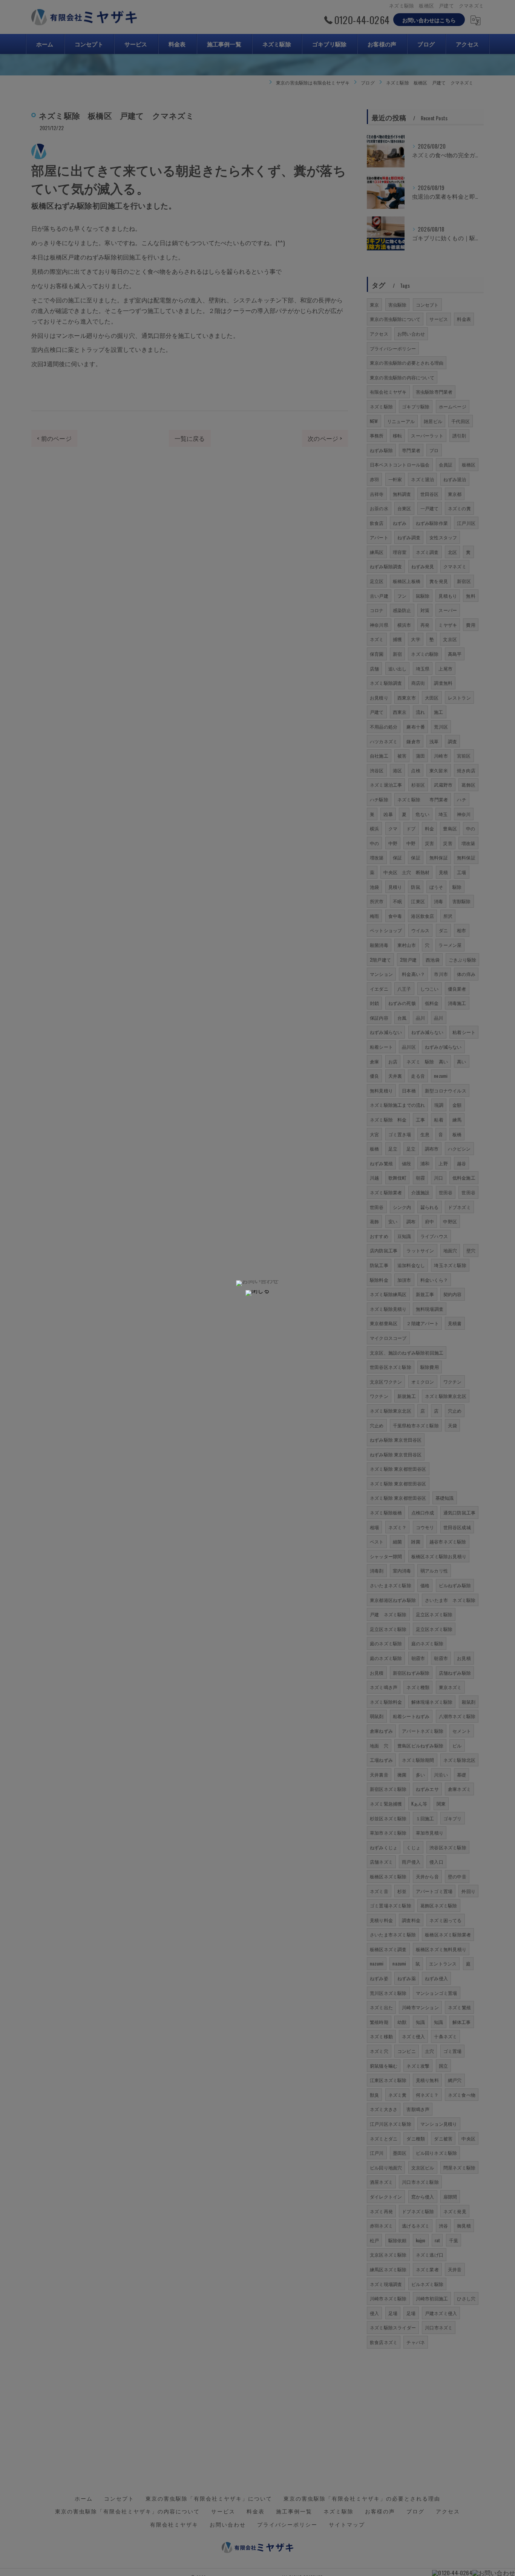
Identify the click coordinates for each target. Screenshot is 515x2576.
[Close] (257, 1293)
